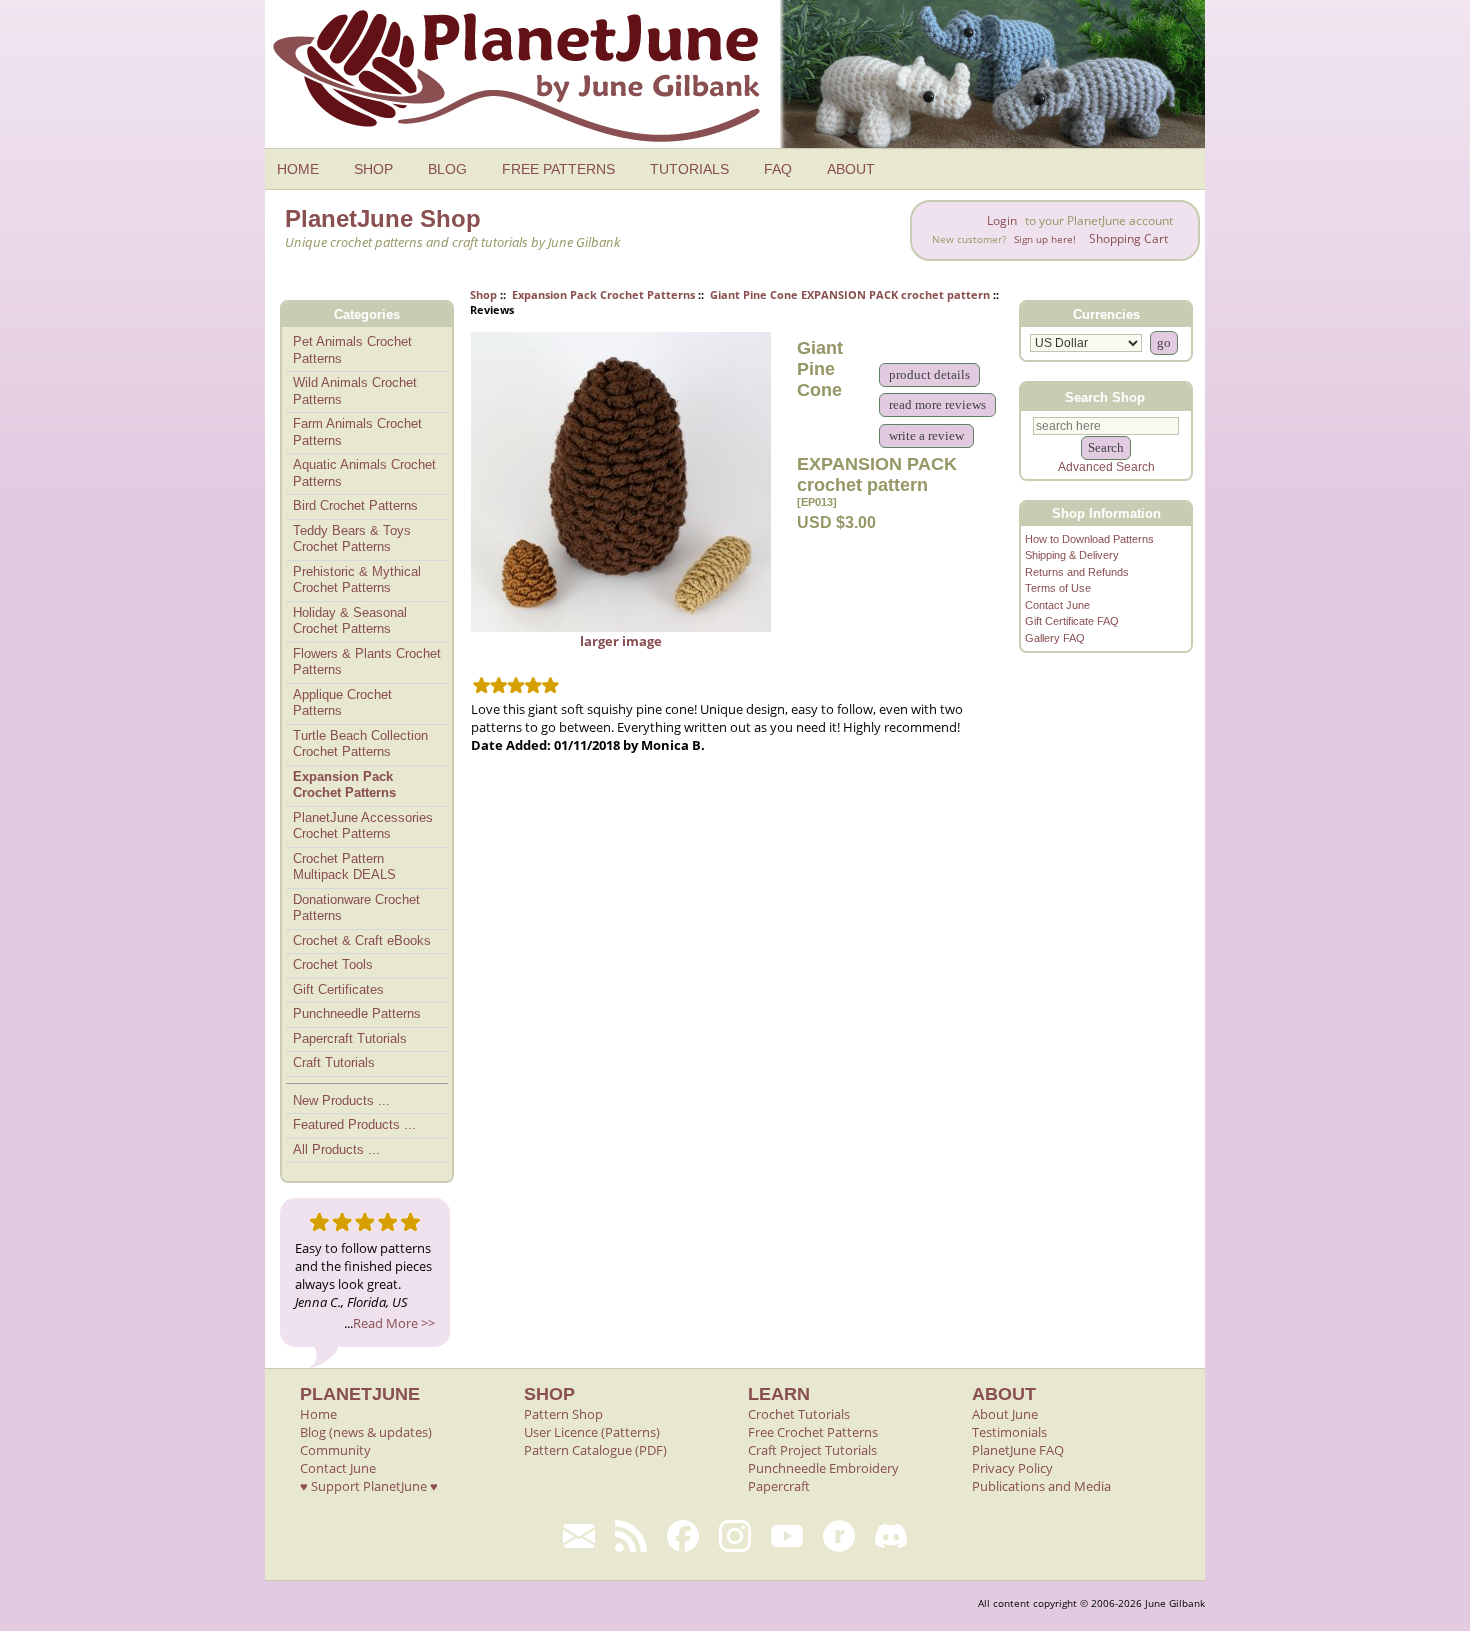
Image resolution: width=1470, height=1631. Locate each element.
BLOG (447, 169)
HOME (298, 169)
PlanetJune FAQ (1018, 1450)
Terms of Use (1058, 588)
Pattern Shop (563, 1414)
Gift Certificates (338, 989)
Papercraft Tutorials (350, 1038)
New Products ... (341, 1100)
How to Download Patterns (1089, 539)
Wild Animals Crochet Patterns (355, 391)
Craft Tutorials (334, 1062)
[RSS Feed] (631, 1536)
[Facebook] (683, 1536)
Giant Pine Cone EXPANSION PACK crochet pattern (850, 294)
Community (335, 1450)
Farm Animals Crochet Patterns (357, 432)
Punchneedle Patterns (357, 1013)
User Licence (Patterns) (592, 1432)
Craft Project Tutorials (812, 1450)
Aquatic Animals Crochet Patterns (364, 473)
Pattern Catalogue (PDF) (595, 1450)
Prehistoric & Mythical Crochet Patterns (357, 580)
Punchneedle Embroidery (823, 1468)
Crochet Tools (333, 964)
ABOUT (851, 169)
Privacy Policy (1012, 1468)
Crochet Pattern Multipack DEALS (344, 867)
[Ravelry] (839, 1536)
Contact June (1057, 605)
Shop (483, 294)
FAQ (778, 169)
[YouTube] (787, 1536)
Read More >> (394, 1323)
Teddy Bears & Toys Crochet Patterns (352, 539)
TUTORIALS (689, 169)
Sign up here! (1045, 239)
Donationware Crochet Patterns (356, 908)
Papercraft (779, 1486)
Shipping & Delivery (1072, 555)
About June (1005, 1414)
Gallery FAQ (1055, 638)
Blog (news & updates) (366, 1432)
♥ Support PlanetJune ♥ (369, 1486)
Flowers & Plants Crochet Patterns (367, 662)
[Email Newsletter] (579, 1536)
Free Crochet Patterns (813, 1432)
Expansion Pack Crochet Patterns (603, 294)
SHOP (373, 169)
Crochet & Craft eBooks (362, 940)
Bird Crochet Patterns (355, 505)
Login (1002, 220)
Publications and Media (1041, 1486)
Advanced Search (1106, 467)
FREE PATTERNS (558, 169)
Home (318, 1414)
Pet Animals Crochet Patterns (352, 350)
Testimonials (1009, 1432)
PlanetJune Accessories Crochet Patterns (363, 826)
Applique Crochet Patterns (342, 703)
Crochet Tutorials (799, 1414)
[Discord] (891, 1536)
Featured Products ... (354, 1124)
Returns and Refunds (1077, 572)
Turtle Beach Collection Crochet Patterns (360, 744)
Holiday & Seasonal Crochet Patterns (350, 621)
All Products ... (336, 1149)
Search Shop (1105, 396)
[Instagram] (735, 1536)
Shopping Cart (1128, 238)
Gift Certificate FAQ (1072, 621)
